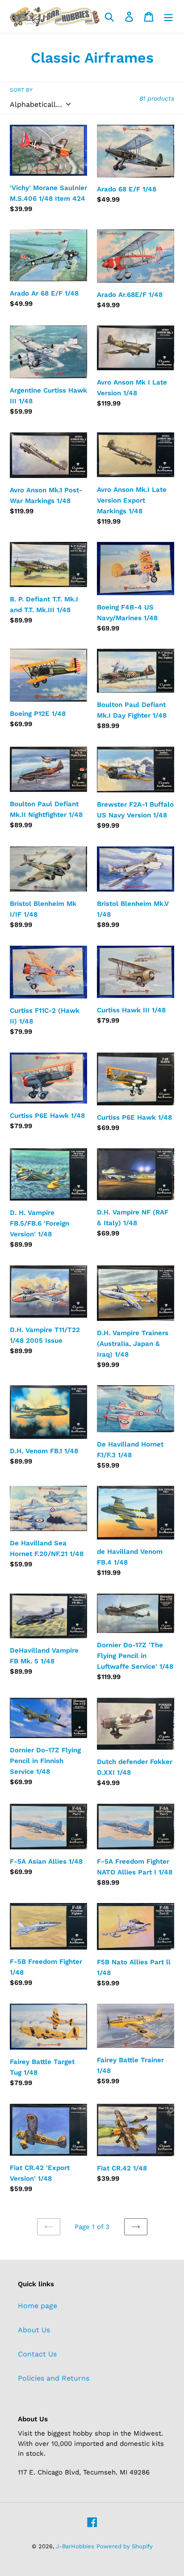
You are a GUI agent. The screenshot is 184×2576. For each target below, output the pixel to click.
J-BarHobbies (75, 2546)
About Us (34, 2330)
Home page (38, 2306)
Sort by (21, 90)
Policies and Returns (54, 2378)
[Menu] (168, 17)
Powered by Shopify (125, 2546)
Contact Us (37, 2354)
